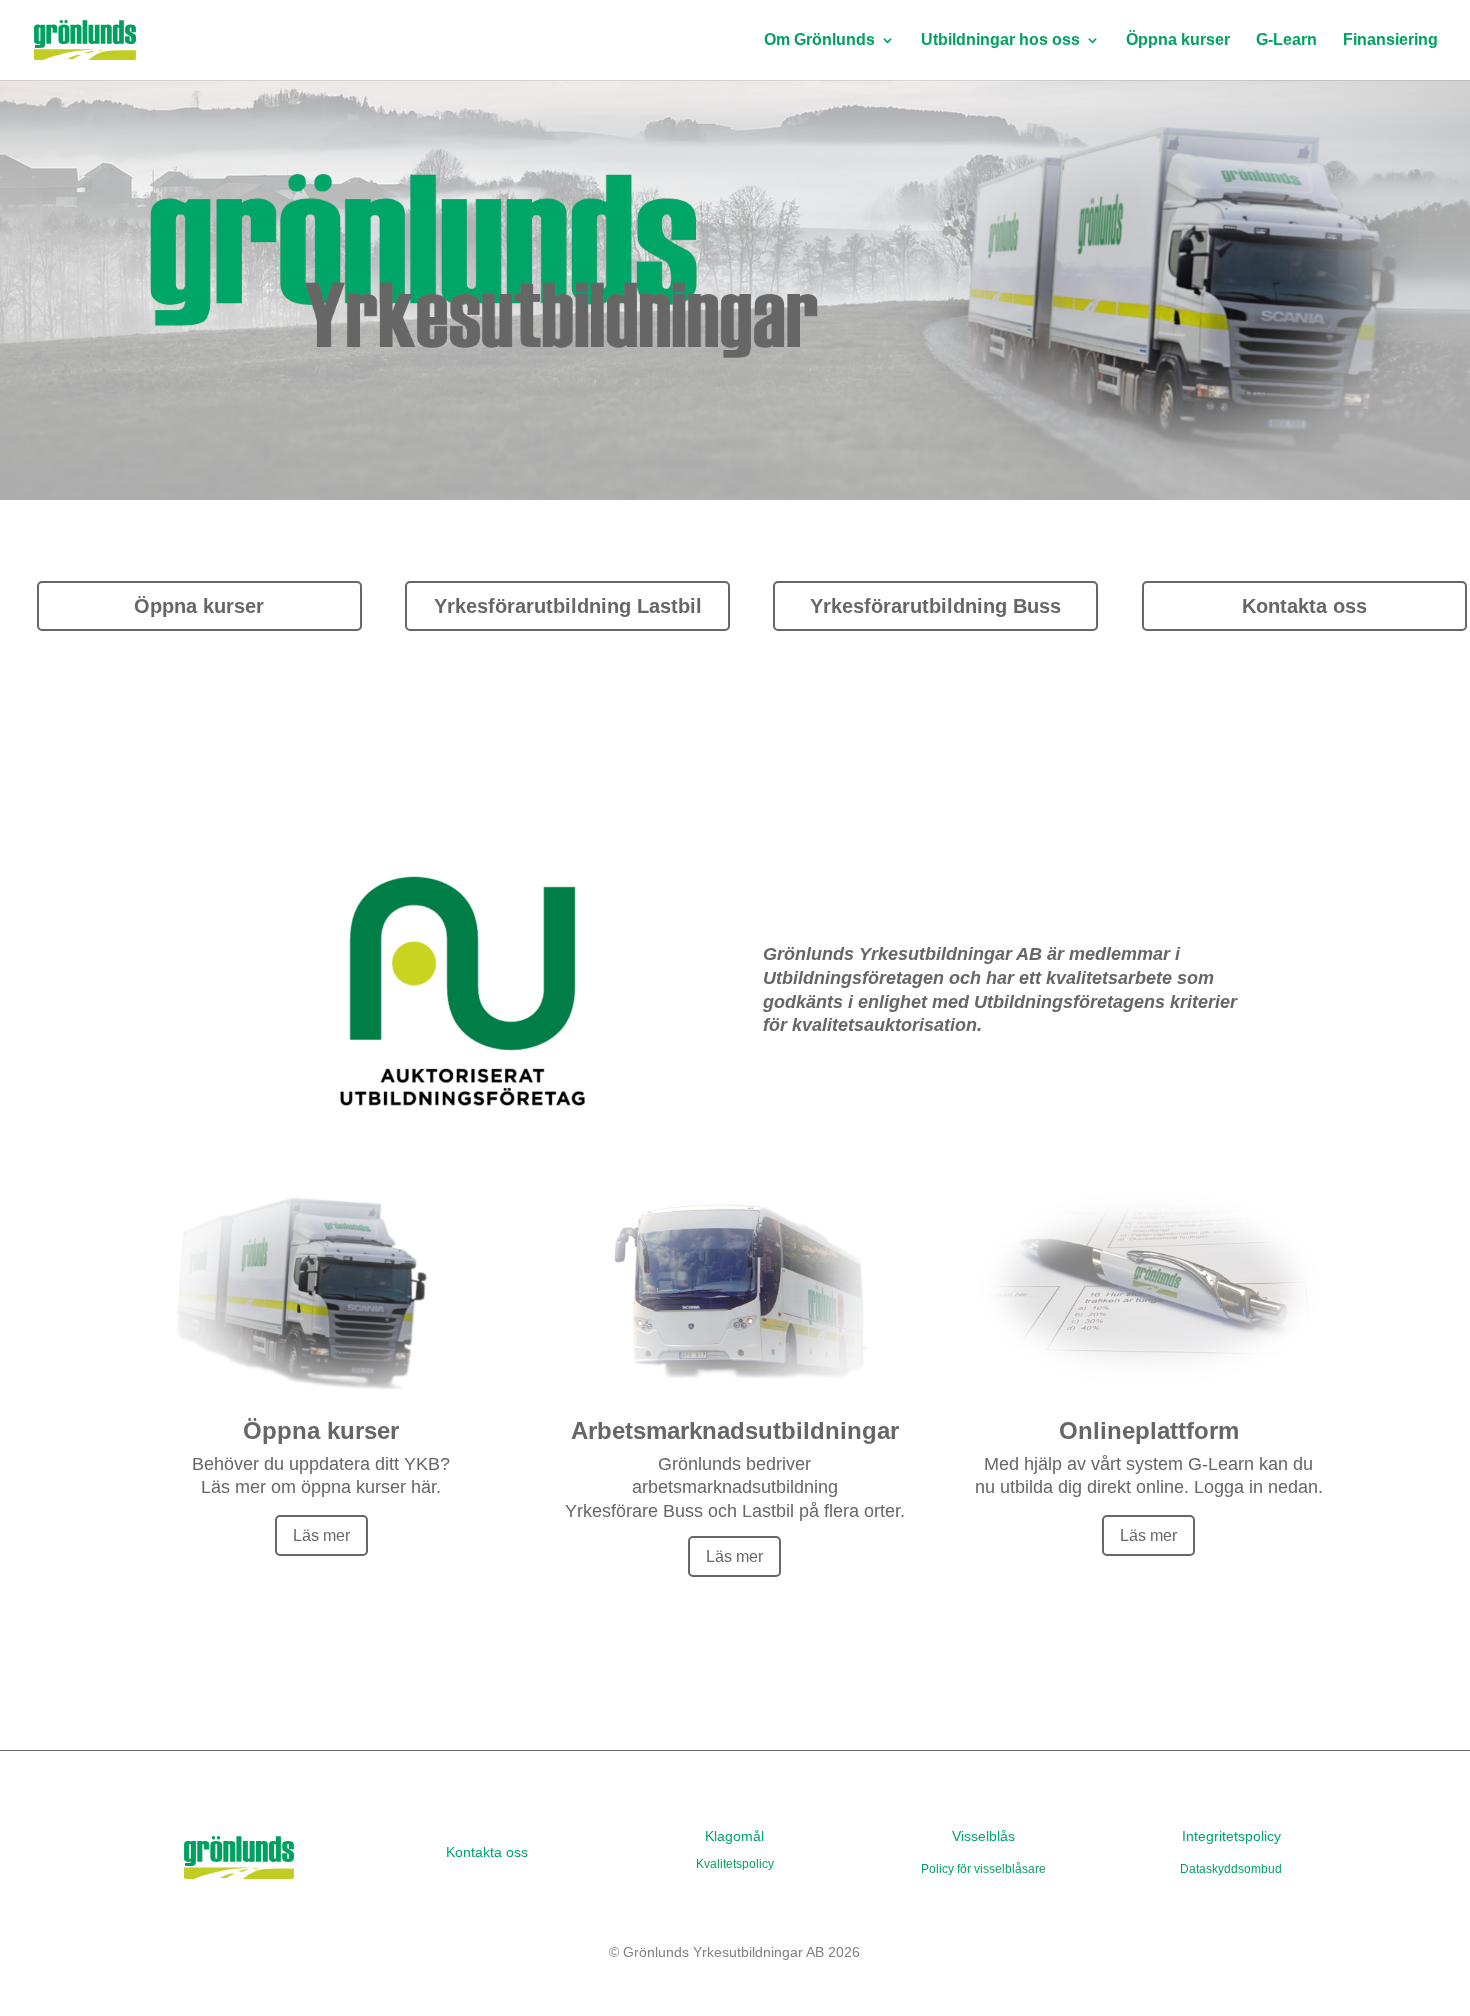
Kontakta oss (1304, 606)
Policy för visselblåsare (983, 1869)
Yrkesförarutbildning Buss (935, 606)
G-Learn (1286, 40)
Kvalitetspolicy (735, 1864)
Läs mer (321, 1535)
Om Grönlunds (819, 40)
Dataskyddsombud (1231, 1869)
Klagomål (734, 1836)
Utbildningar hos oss (1000, 40)
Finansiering (1390, 40)
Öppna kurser (1178, 40)
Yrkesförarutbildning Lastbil (568, 606)
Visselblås (983, 1836)
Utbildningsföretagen (853, 978)
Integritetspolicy (1231, 1836)
